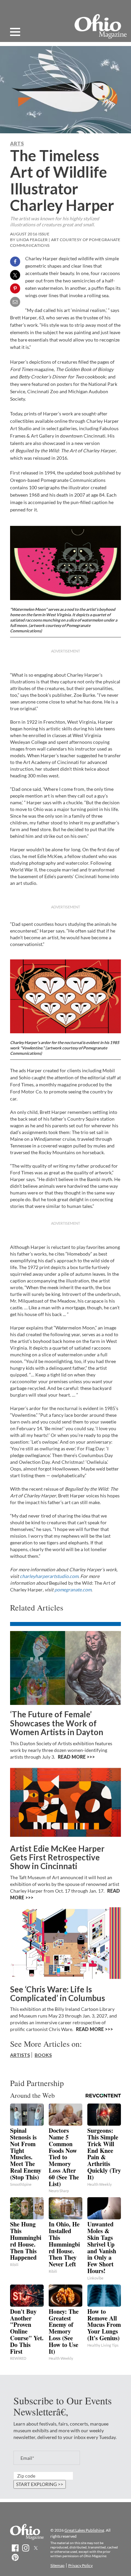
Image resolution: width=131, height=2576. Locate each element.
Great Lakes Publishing (84, 2530)
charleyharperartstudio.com (49, 1576)
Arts (17, 143)
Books (43, 2055)
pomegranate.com (73, 1590)
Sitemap (57, 2565)
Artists (20, 2055)
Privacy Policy (80, 2565)
